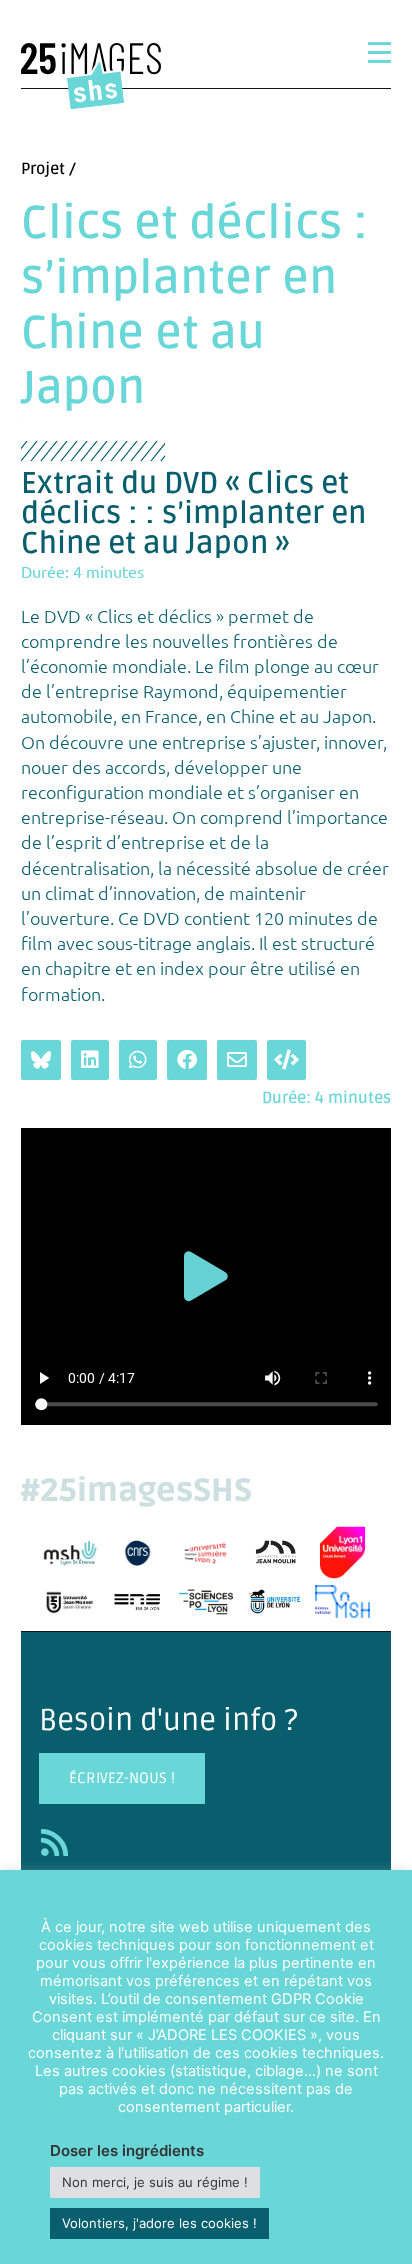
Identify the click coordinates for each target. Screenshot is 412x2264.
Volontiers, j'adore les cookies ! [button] (159, 2223)
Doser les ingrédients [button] (127, 2150)
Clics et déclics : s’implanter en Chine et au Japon (194, 307)
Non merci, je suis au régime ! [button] (155, 2182)
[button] (206, 1276)
